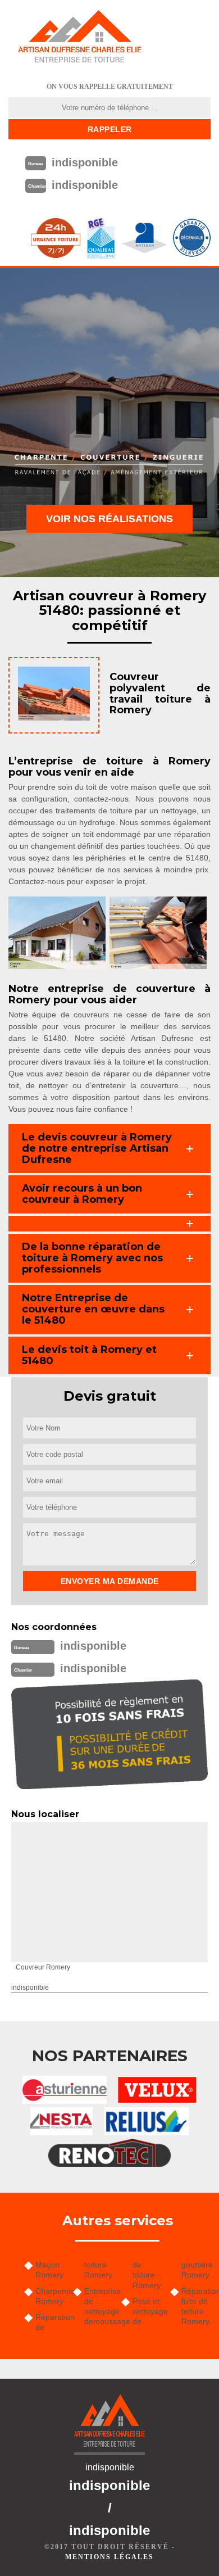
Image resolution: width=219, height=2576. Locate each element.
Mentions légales (109, 2557)
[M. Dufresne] (80, 37)
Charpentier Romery (50, 2296)
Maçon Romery (49, 2270)
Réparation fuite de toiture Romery (196, 2306)
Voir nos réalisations (109, 519)
